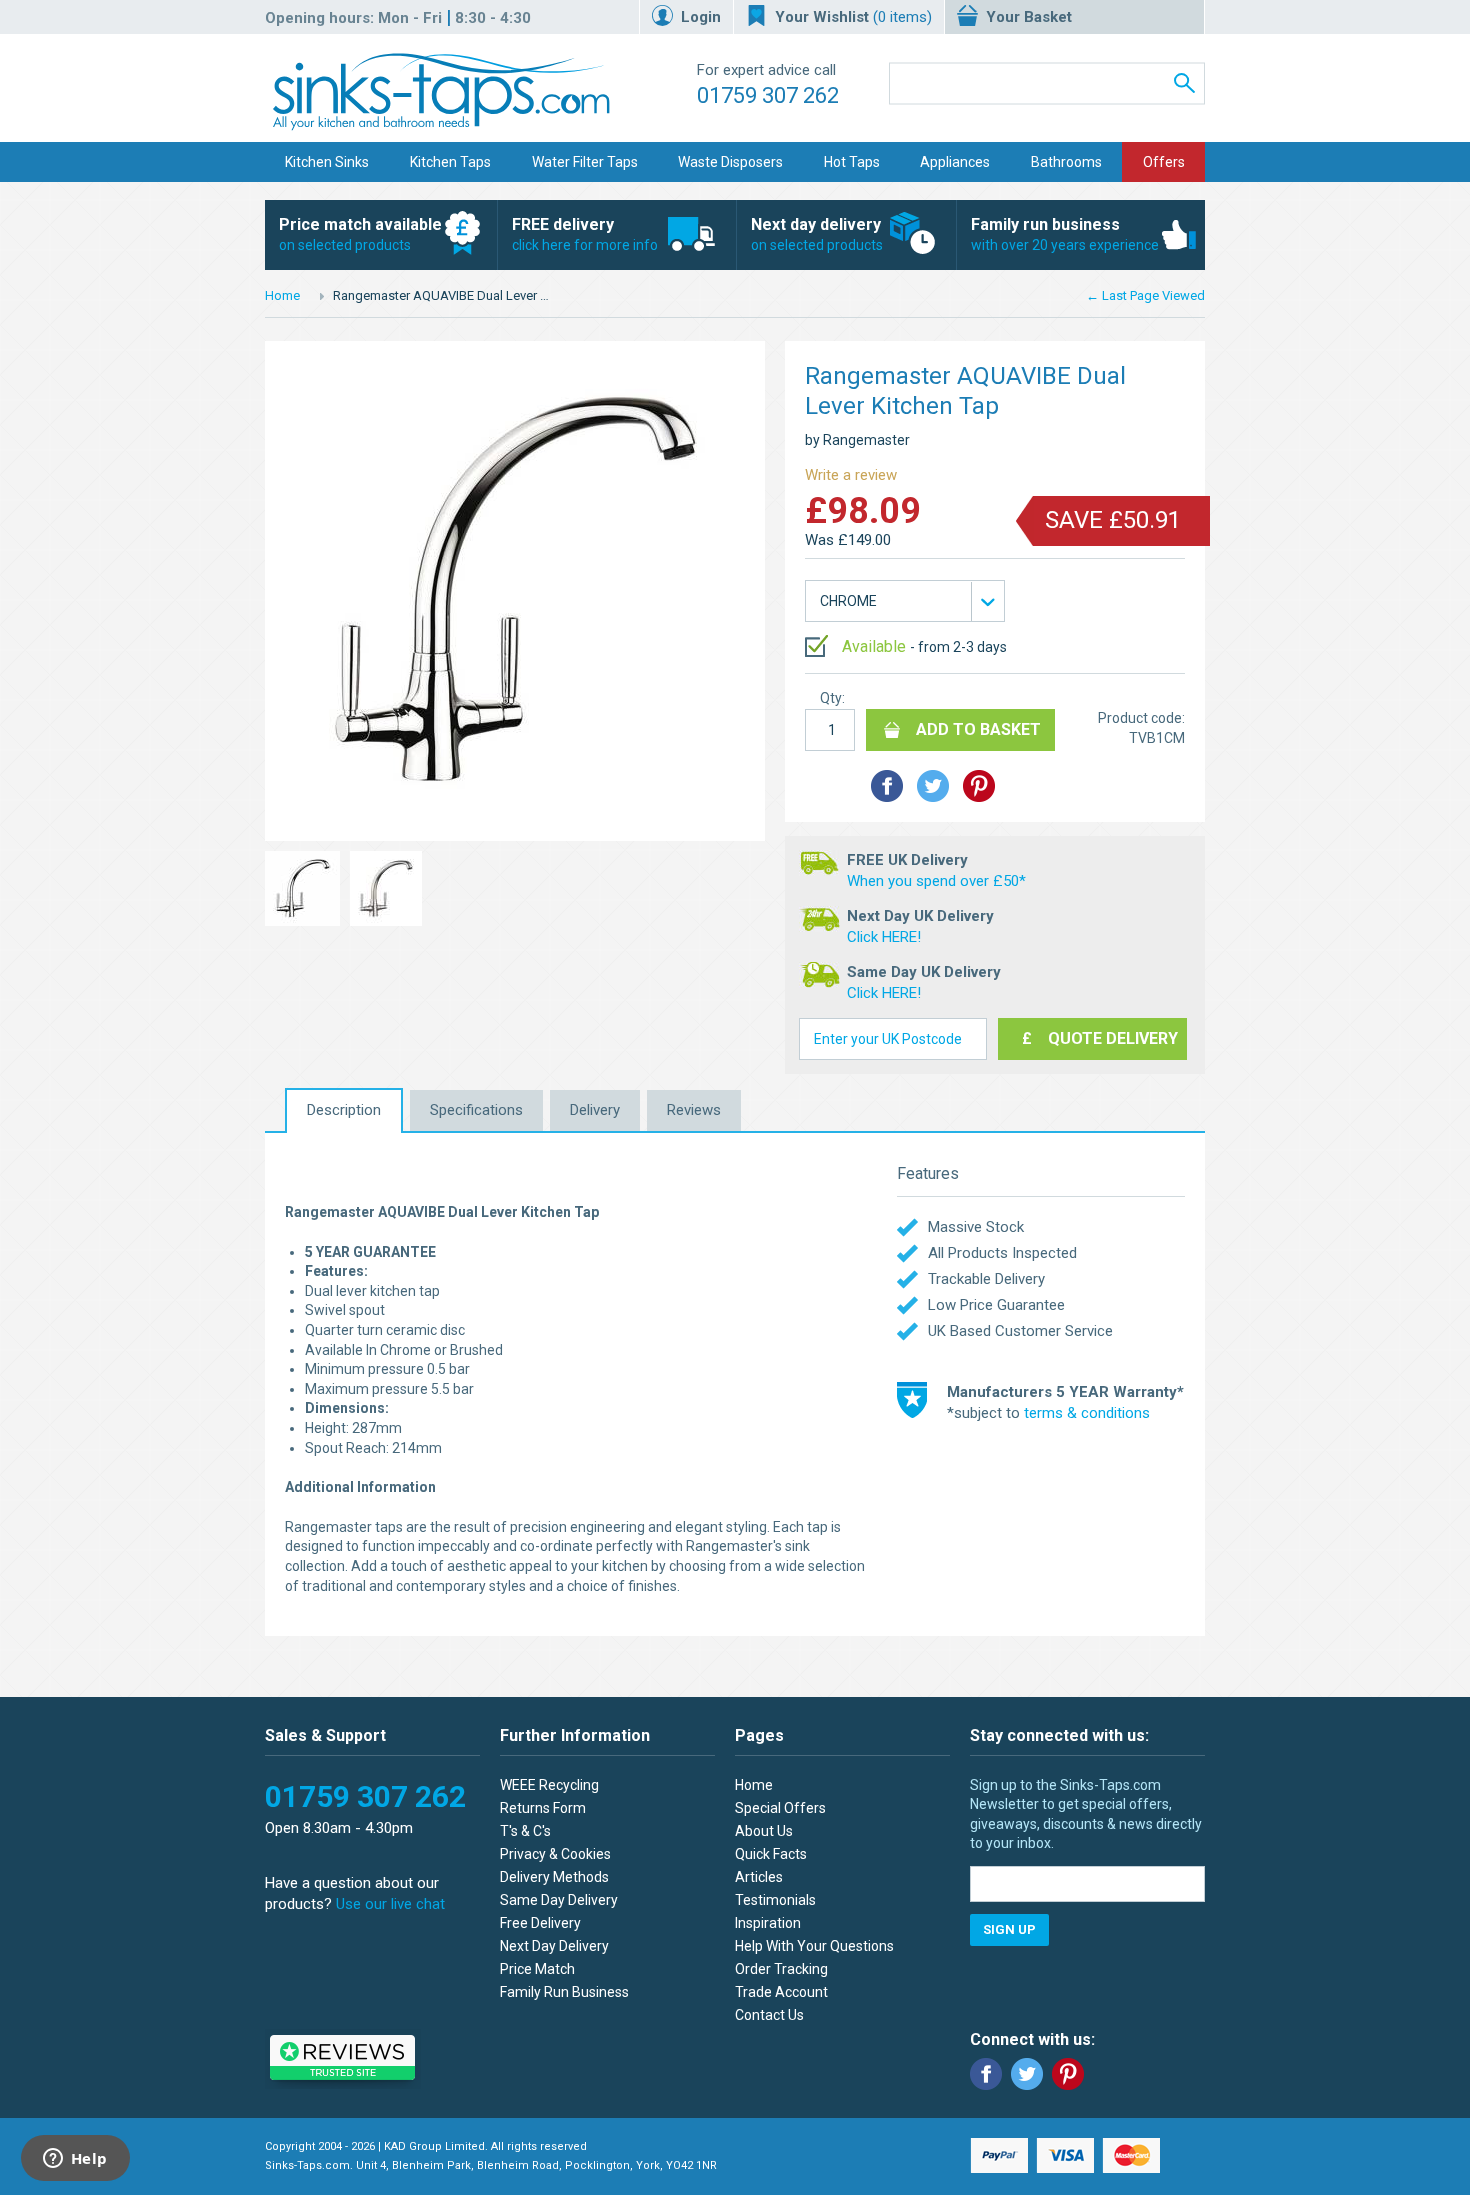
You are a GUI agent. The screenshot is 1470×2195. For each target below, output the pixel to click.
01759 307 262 (768, 95)
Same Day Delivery (559, 1900)
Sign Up (1009, 1929)
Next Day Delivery (554, 1946)
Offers (1164, 162)
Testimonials (775, 1900)
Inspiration (768, 1923)
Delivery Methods (554, 1877)
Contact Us (769, 2015)
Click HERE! (884, 937)
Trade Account (781, 1992)
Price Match (537, 1969)
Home (282, 295)
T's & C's (525, 1831)
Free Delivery (540, 1923)
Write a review (851, 475)
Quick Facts (771, 1854)
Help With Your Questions (814, 1946)
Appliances (955, 162)
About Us (764, 1831)
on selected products (360, 234)
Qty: (832, 698)
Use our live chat (390, 1904)
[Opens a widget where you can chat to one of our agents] (75, 2160)
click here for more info (585, 234)
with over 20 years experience (1065, 234)
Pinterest (1068, 2074)
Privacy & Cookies (555, 1854)
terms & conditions (1087, 1413)
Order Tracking (781, 1969)
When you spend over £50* (936, 881)
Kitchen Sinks (327, 162)
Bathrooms (1066, 162)
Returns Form (543, 1808)
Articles (759, 1877)
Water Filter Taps (585, 162)
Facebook (986, 2074)
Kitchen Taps (450, 162)
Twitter (1027, 2074)
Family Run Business (564, 1992)
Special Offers (780, 1808)
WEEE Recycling (549, 1785)
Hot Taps (852, 162)
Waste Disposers (730, 162)
